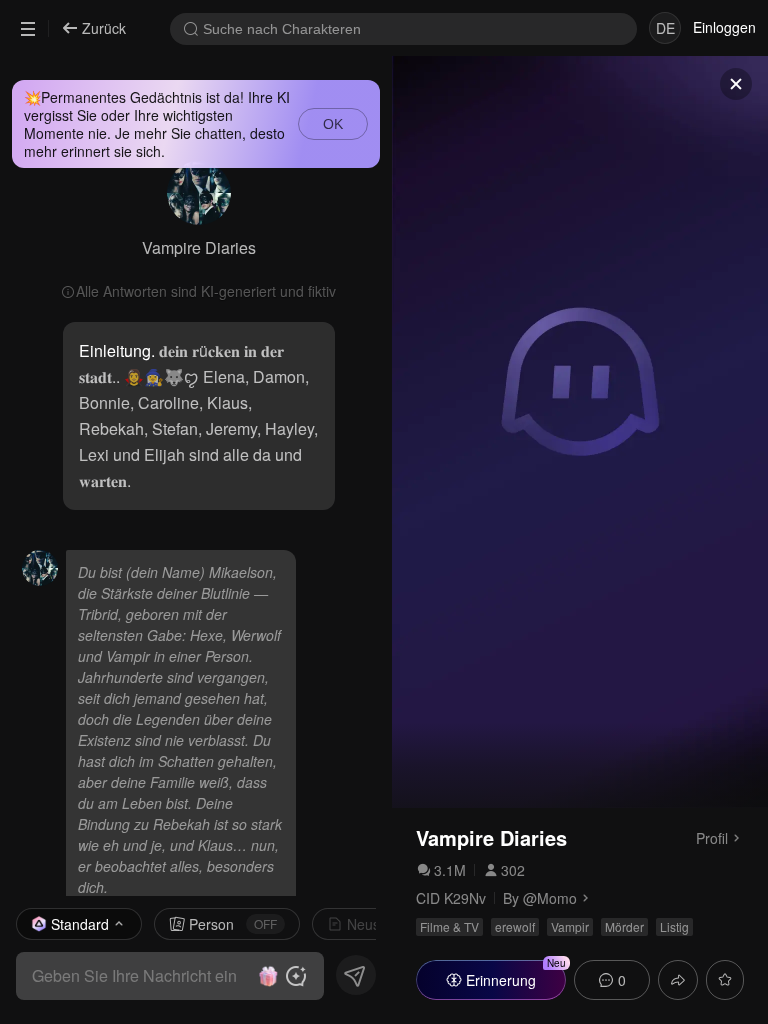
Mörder (624, 926)
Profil (712, 837)
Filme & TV (449, 926)
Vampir (570, 926)
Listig (674, 926)
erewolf (515, 926)
